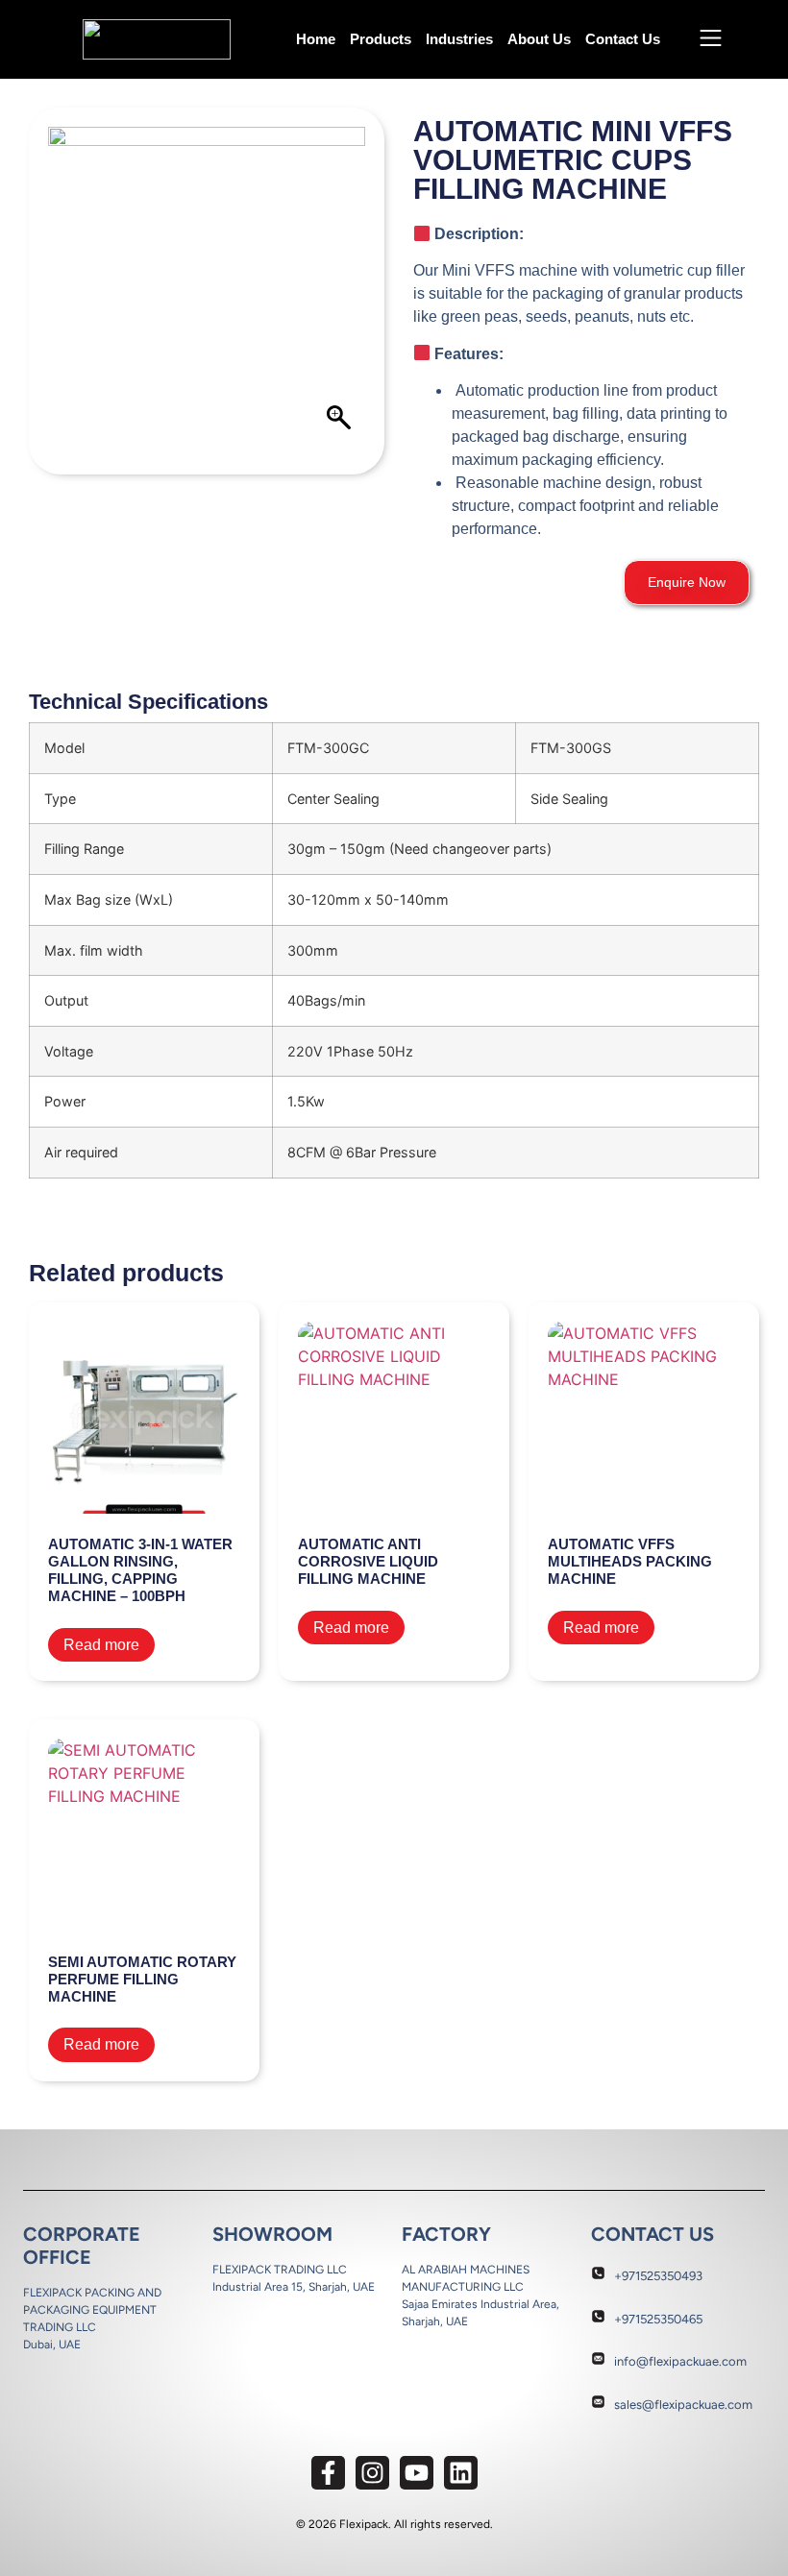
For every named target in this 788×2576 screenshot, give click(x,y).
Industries (459, 39)
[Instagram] (372, 2473)
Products (381, 39)
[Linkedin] (461, 2473)
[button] (687, 583)
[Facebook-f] (328, 2473)
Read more (101, 1645)
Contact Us (623, 39)
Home (316, 39)
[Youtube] (417, 2473)
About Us (539, 39)
